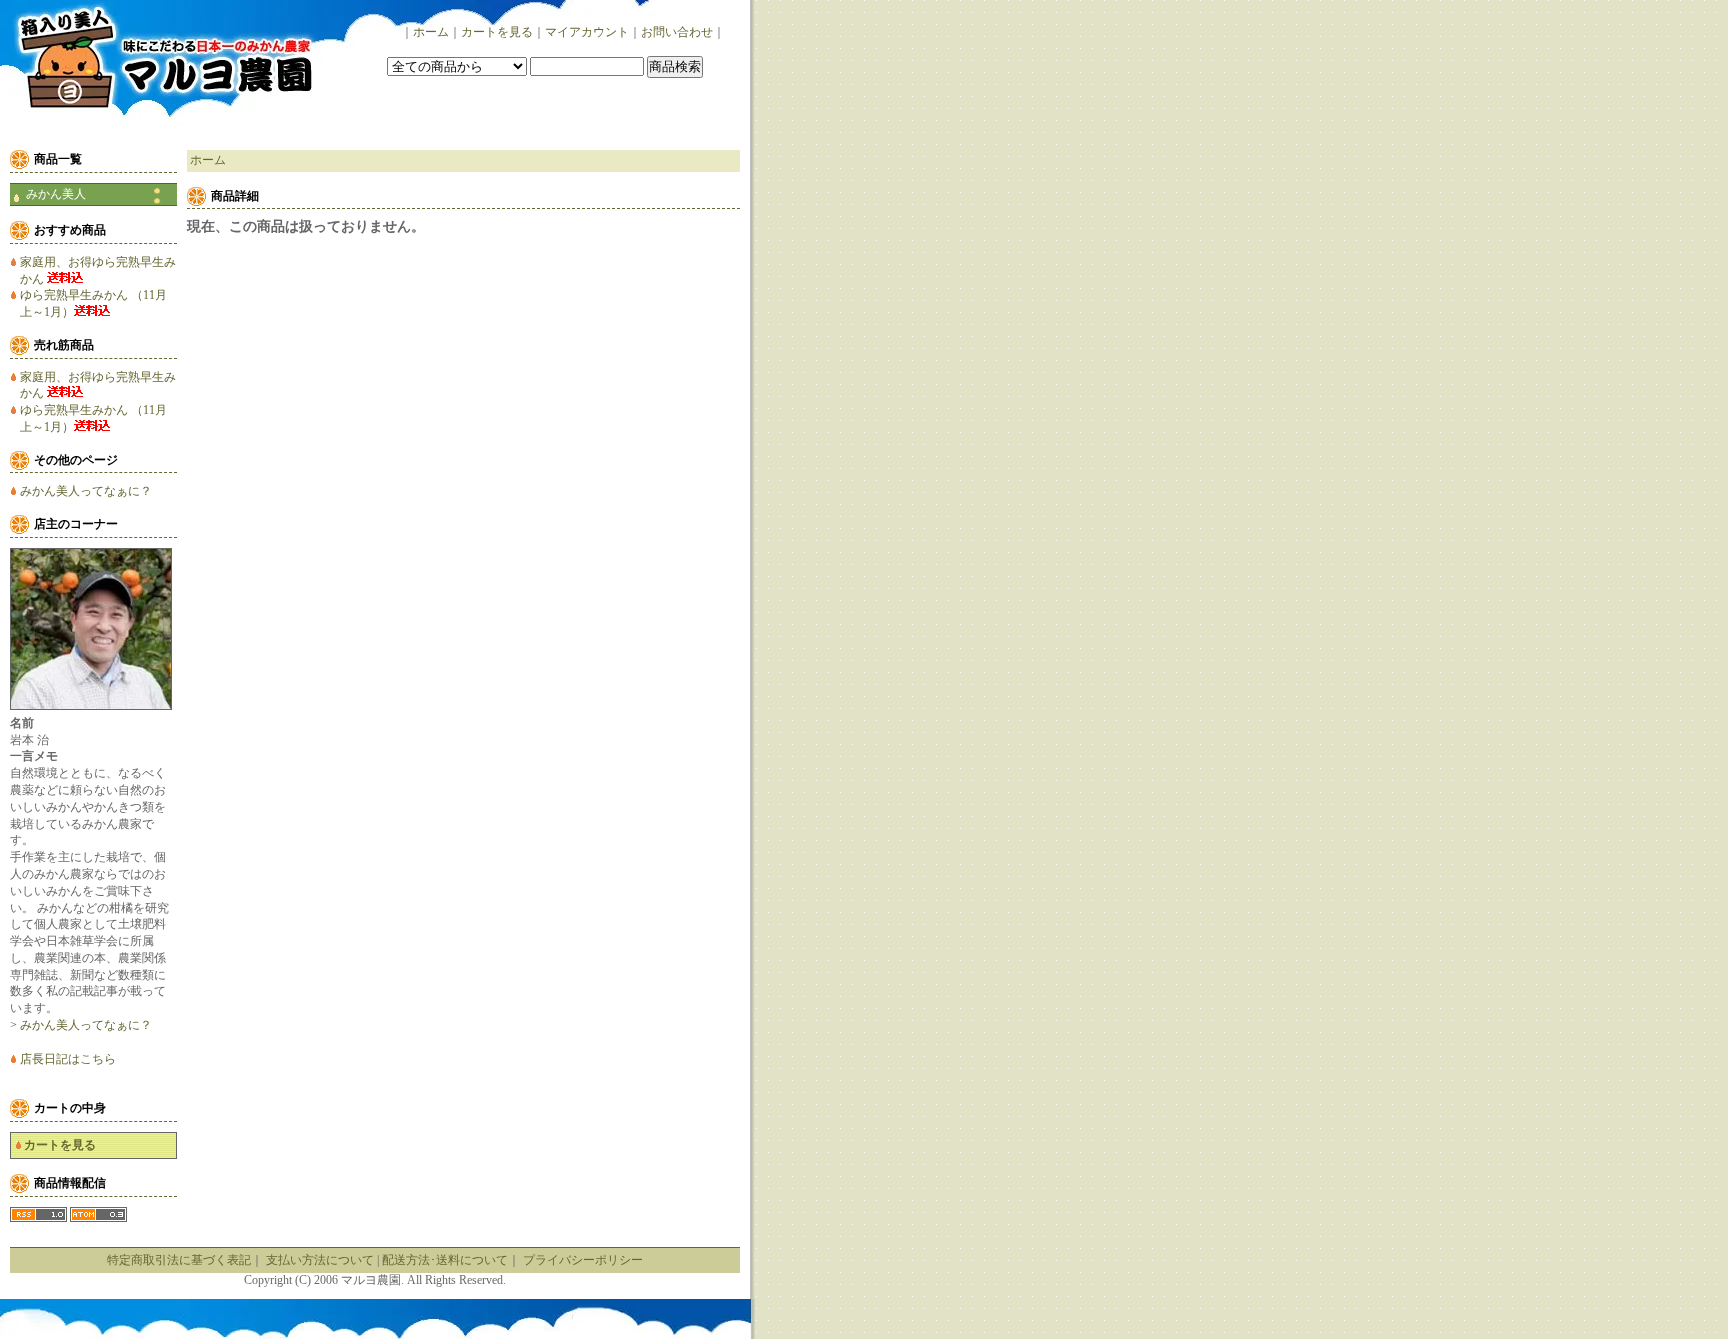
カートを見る (497, 32)
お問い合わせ (677, 32)
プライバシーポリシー (583, 1260)
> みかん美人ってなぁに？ (81, 1025)
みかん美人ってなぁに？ (86, 491)
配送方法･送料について (445, 1260)
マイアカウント (587, 32)
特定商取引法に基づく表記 (179, 1260)
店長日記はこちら (68, 1059)
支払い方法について (320, 1260)
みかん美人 (56, 194)
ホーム (431, 32)
